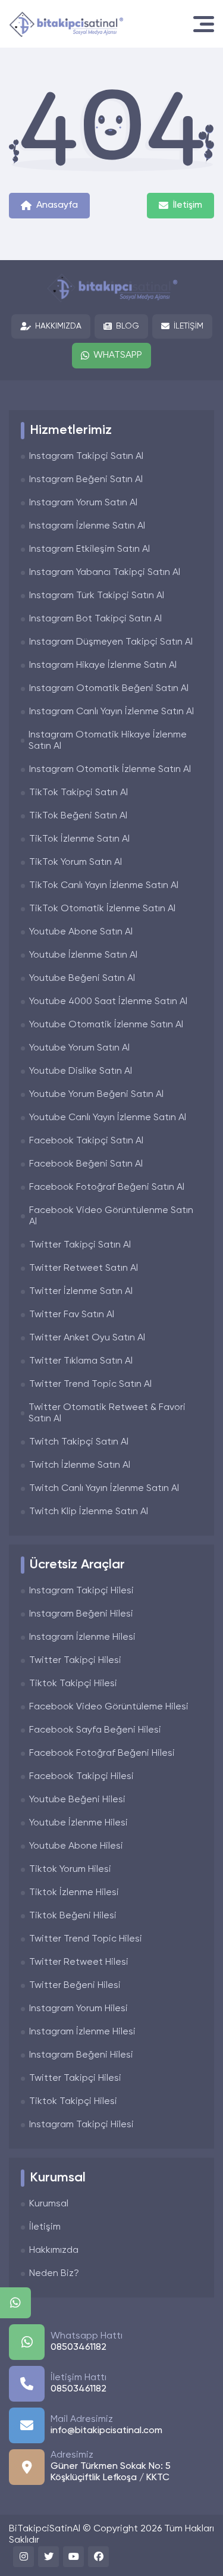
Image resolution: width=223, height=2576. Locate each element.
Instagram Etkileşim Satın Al (89, 549)
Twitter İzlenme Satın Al (81, 1292)
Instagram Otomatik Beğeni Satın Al (109, 689)
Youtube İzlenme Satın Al (83, 955)
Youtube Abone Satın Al (81, 932)
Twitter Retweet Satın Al (84, 1268)
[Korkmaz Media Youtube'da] (73, 2557)
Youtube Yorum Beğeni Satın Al (96, 1095)
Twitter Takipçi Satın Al (80, 1245)
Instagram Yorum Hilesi (78, 2009)
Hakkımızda (58, 326)
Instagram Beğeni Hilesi (81, 1614)
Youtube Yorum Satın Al (79, 1048)
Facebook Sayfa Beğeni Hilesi (95, 1730)
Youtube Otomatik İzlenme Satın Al (106, 1025)
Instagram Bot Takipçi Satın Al (95, 619)
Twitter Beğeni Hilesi (75, 1986)
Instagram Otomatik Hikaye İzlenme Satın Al (108, 741)
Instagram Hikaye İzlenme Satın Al (103, 665)
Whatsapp (118, 355)
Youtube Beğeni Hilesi (77, 1800)
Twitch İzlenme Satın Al (80, 1465)
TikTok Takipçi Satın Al (78, 793)
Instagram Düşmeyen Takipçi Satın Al (111, 642)
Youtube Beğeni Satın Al (82, 978)
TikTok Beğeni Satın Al (78, 816)
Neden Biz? (54, 2274)
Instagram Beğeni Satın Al (86, 480)
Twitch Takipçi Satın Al (79, 1442)
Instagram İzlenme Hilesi (82, 1637)
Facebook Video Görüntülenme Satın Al (111, 1216)
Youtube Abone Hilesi (76, 1846)
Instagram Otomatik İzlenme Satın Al (110, 770)
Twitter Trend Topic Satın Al (90, 1384)
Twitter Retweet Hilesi (79, 1962)
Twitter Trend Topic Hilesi (86, 1939)
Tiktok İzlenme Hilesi (74, 1893)
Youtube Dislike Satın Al (81, 1071)
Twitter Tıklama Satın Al (81, 1361)
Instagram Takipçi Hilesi (81, 1591)
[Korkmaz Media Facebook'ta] (98, 2557)
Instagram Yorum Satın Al (83, 503)
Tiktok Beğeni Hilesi (73, 1916)
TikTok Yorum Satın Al (76, 862)
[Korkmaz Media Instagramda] (23, 2557)
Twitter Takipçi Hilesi (75, 1661)
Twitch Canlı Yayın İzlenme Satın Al (104, 1489)
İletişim (188, 205)
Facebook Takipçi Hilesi (81, 1777)
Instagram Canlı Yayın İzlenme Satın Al (111, 712)
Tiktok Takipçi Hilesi (73, 1684)
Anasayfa (57, 205)
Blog (128, 326)
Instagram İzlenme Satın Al (87, 526)
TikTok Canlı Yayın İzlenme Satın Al (104, 886)
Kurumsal (49, 2204)
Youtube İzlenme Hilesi (78, 1823)
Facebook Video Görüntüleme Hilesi (109, 1707)
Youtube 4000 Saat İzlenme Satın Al (108, 1002)
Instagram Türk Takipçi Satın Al (97, 596)
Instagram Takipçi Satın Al (86, 457)
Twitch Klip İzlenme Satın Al (89, 1512)
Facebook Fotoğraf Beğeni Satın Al (107, 1187)
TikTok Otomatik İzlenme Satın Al (102, 909)
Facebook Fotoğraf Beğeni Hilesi (102, 1753)
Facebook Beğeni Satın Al (86, 1164)
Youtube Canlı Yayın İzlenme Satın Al (108, 1118)
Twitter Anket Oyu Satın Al (87, 1338)
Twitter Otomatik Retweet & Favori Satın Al (107, 1413)
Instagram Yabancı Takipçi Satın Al (105, 573)
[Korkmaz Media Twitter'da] (48, 2557)
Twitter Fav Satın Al (72, 1315)
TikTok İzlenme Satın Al (79, 839)
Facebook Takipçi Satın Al (86, 1141)
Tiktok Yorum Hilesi (70, 1870)
